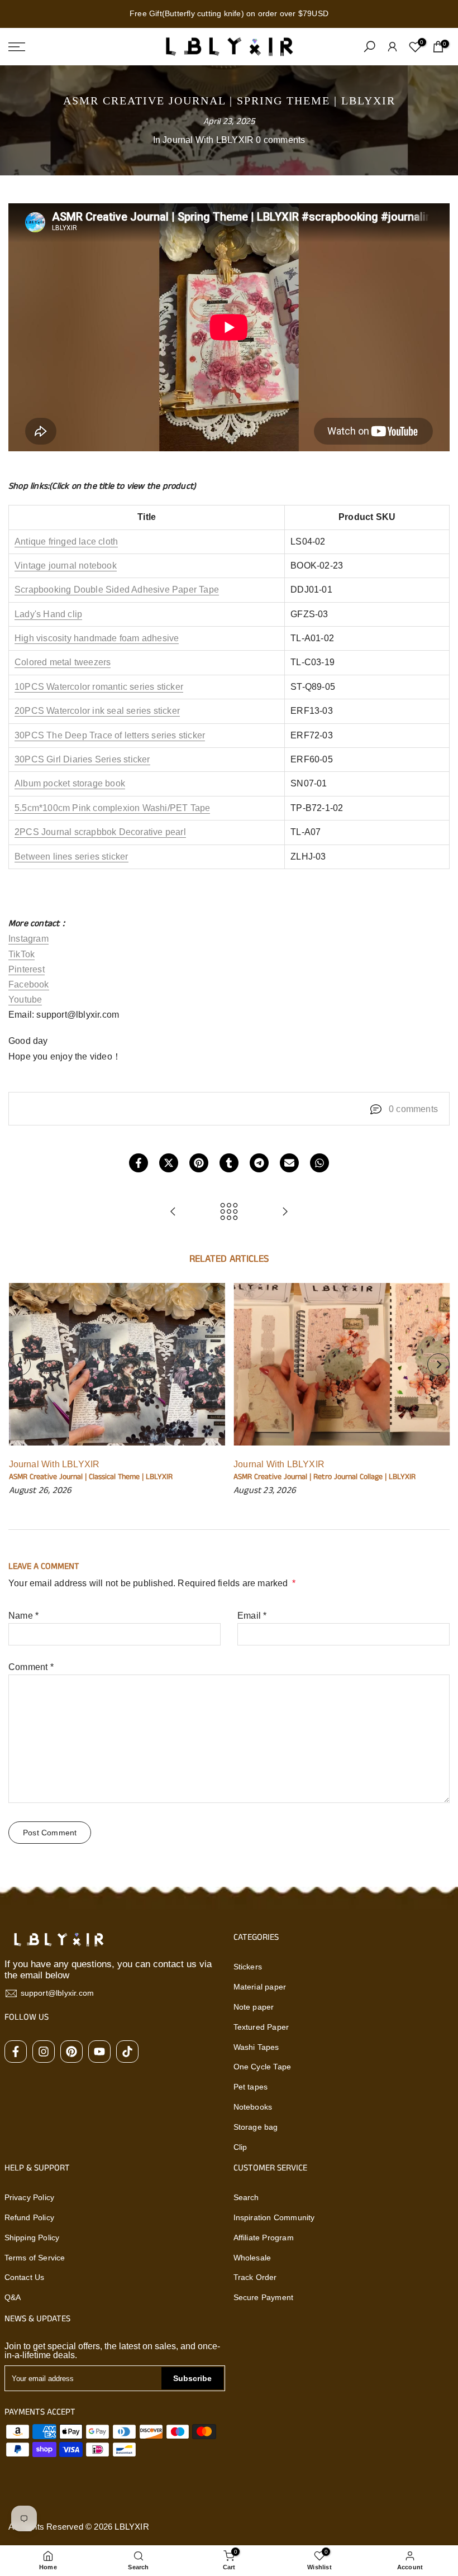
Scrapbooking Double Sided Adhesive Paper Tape (117, 590)
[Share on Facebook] (139, 1163)
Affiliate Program (264, 2238)
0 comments (280, 140)
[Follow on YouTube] (99, 2052)
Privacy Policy (30, 2197)
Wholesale (252, 2258)
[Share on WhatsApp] (319, 1163)
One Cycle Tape (263, 2067)
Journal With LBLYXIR (208, 140)
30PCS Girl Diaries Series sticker (82, 759)
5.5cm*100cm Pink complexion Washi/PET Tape (112, 808)
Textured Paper (261, 2027)
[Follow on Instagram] (44, 2052)
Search (246, 2197)
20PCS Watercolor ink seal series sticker (97, 711)
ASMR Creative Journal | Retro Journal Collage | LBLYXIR (325, 1477)
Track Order (255, 2277)
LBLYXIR (132, 2527)
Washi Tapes (256, 2047)
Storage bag (256, 2127)
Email (252, 1616)
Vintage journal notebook (66, 566)
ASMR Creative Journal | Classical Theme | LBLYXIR (90, 1477)
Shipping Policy (32, 2238)
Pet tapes (251, 2087)
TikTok (22, 954)
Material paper (260, 1987)
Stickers (248, 1967)
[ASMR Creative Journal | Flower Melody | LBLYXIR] (173, 1212)
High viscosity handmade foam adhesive (97, 638)
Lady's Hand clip (48, 614)
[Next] (438, 1365)
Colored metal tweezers (63, 662)
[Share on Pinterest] (199, 1163)
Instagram (28, 939)
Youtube (25, 1000)
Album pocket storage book (70, 783)
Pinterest (27, 969)
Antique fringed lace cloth (66, 542)
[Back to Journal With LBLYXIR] (229, 1212)
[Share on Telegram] (259, 1163)
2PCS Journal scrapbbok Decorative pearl (100, 832)
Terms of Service (35, 2258)
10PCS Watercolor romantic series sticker (99, 687)
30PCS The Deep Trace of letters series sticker (110, 735)
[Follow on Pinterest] (71, 2052)
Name (23, 1616)
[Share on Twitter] (169, 1163)
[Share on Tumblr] (229, 1163)
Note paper (254, 2007)
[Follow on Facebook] (16, 2052)
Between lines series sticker (71, 857)
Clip (240, 2147)
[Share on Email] (289, 1163)
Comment (31, 1667)
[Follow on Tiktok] (127, 2052)
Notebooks (253, 2107)
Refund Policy (30, 2217)
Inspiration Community (274, 2217)
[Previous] (20, 1365)
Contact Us (25, 2277)
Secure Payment (264, 2297)
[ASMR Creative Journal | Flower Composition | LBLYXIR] (285, 1212)
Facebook (29, 984)
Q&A (13, 2297)
